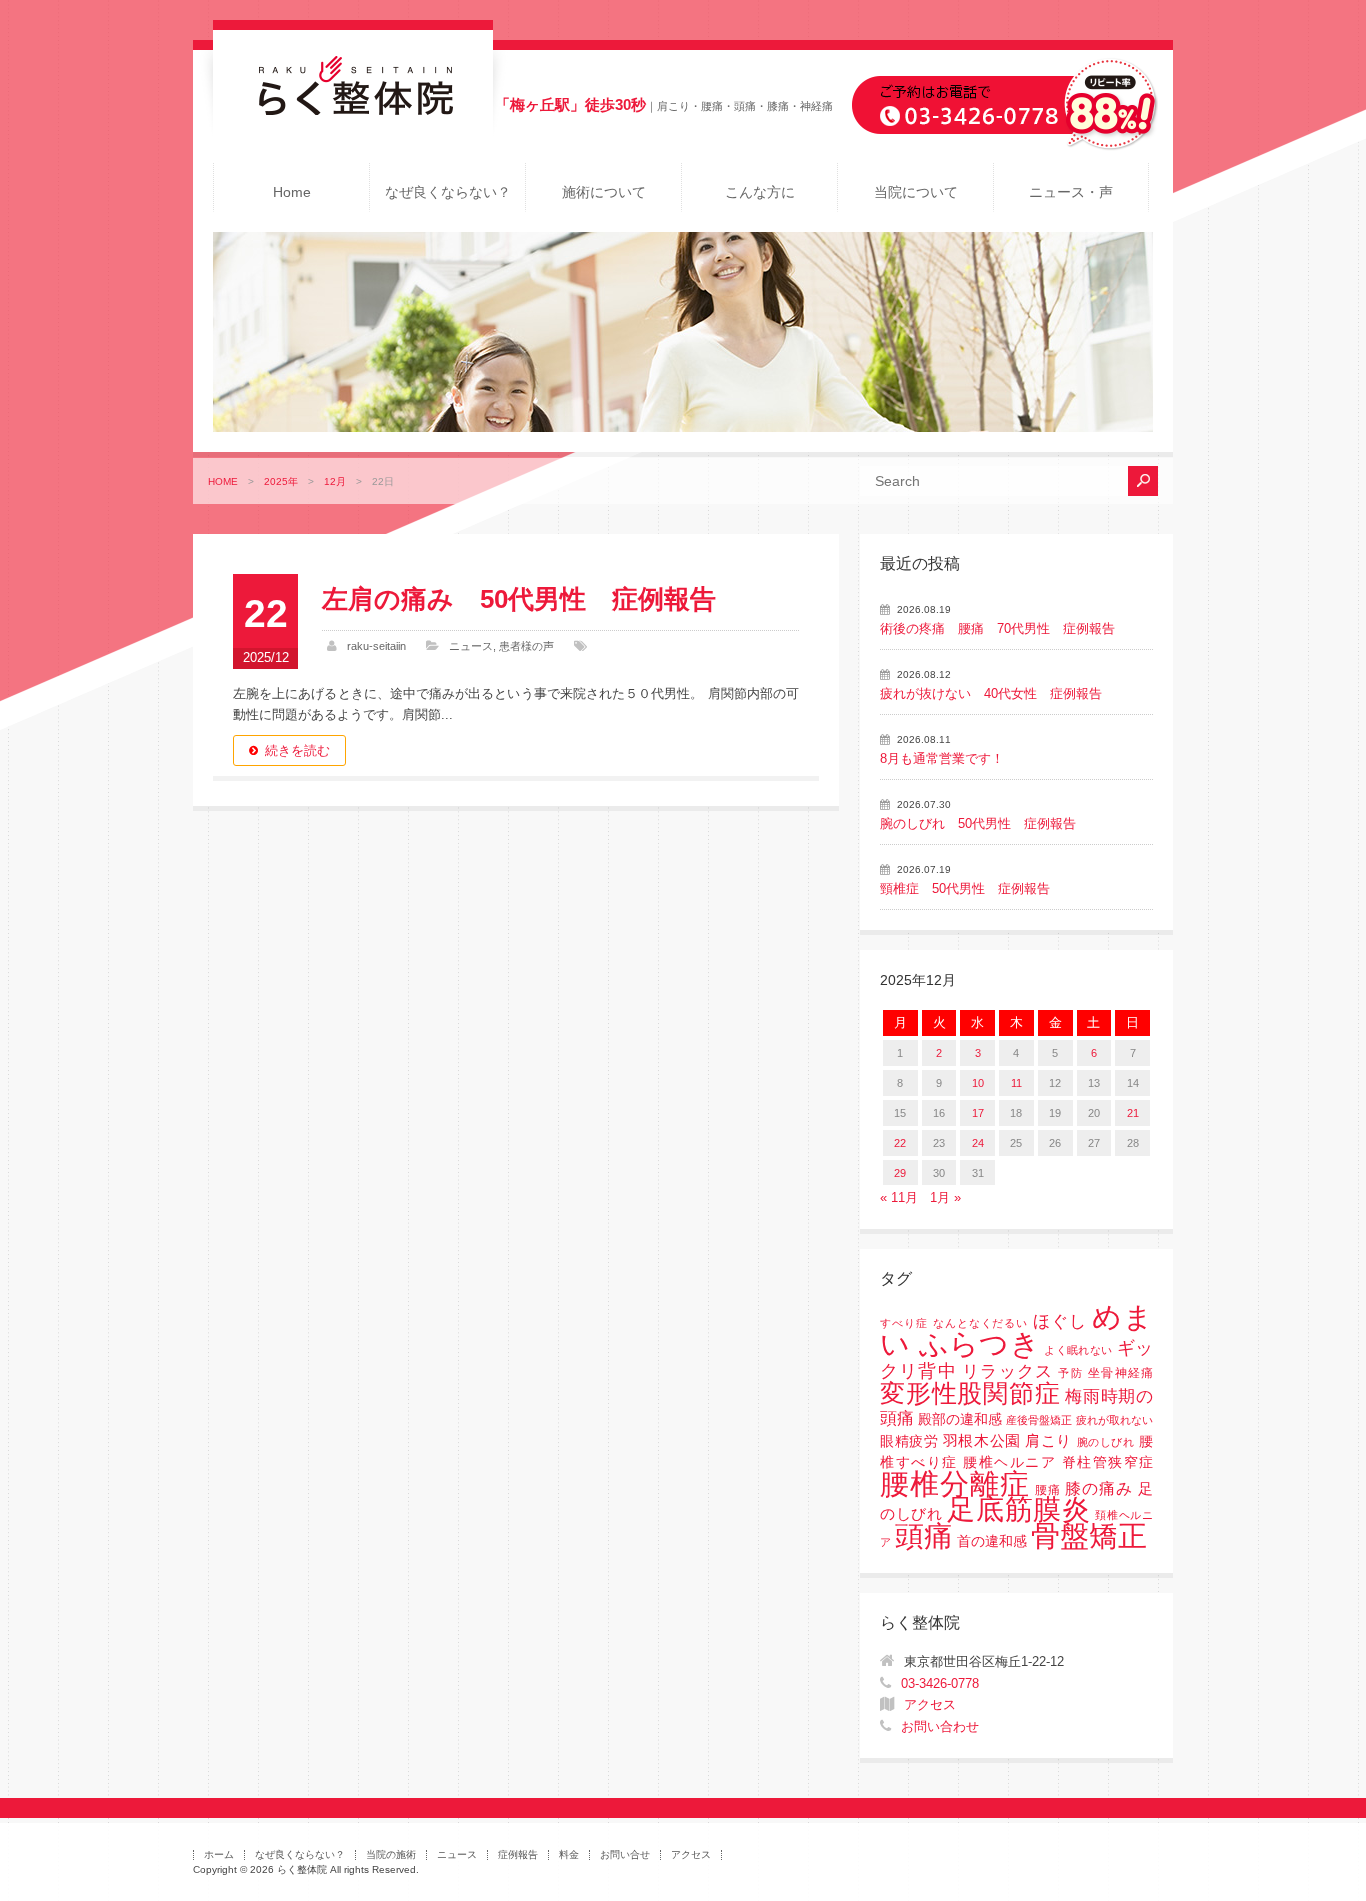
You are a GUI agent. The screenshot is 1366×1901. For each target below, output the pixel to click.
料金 (569, 1854)
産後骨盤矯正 (1039, 1420)
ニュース (471, 646)
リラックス (1007, 1371)
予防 (1070, 1373)
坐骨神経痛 (1120, 1373)
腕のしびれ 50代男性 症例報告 (978, 823)
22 (900, 1143)
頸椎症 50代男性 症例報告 (965, 888)
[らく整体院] (353, 110)
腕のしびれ (1106, 1442)
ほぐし (1060, 1321)
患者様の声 (526, 646)
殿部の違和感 (960, 1419)
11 (1016, 1083)
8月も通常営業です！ (942, 758)
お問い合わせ (940, 1726)
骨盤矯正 (1089, 1535)
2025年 (281, 481)
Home (292, 192)
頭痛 (924, 1536)
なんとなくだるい (981, 1323)
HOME (223, 481)
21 (1133, 1113)
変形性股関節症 (970, 1393)
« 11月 (899, 1197)
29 (900, 1173)
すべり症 (904, 1323)
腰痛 (1048, 1490)
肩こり (1048, 1441)
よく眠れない (1078, 1350)
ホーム (219, 1854)
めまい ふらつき (1016, 1330)
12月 (335, 481)
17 (978, 1113)
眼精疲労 (909, 1441)
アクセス (930, 1704)
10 (978, 1083)
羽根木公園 (982, 1440)
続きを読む (297, 750)
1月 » (945, 1197)
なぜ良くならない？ (448, 192)
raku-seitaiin (376, 646)
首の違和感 (992, 1541)
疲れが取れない (1114, 1420)
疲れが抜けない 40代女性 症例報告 (991, 693)
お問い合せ (625, 1854)
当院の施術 (391, 1854)
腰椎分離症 (955, 1484)
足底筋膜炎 (1018, 1509)
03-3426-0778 (940, 1683)
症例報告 (518, 1854)
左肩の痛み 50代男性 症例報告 (519, 599)
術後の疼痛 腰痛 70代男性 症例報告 (997, 628)
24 (978, 1143)
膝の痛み (1099, 1488)
